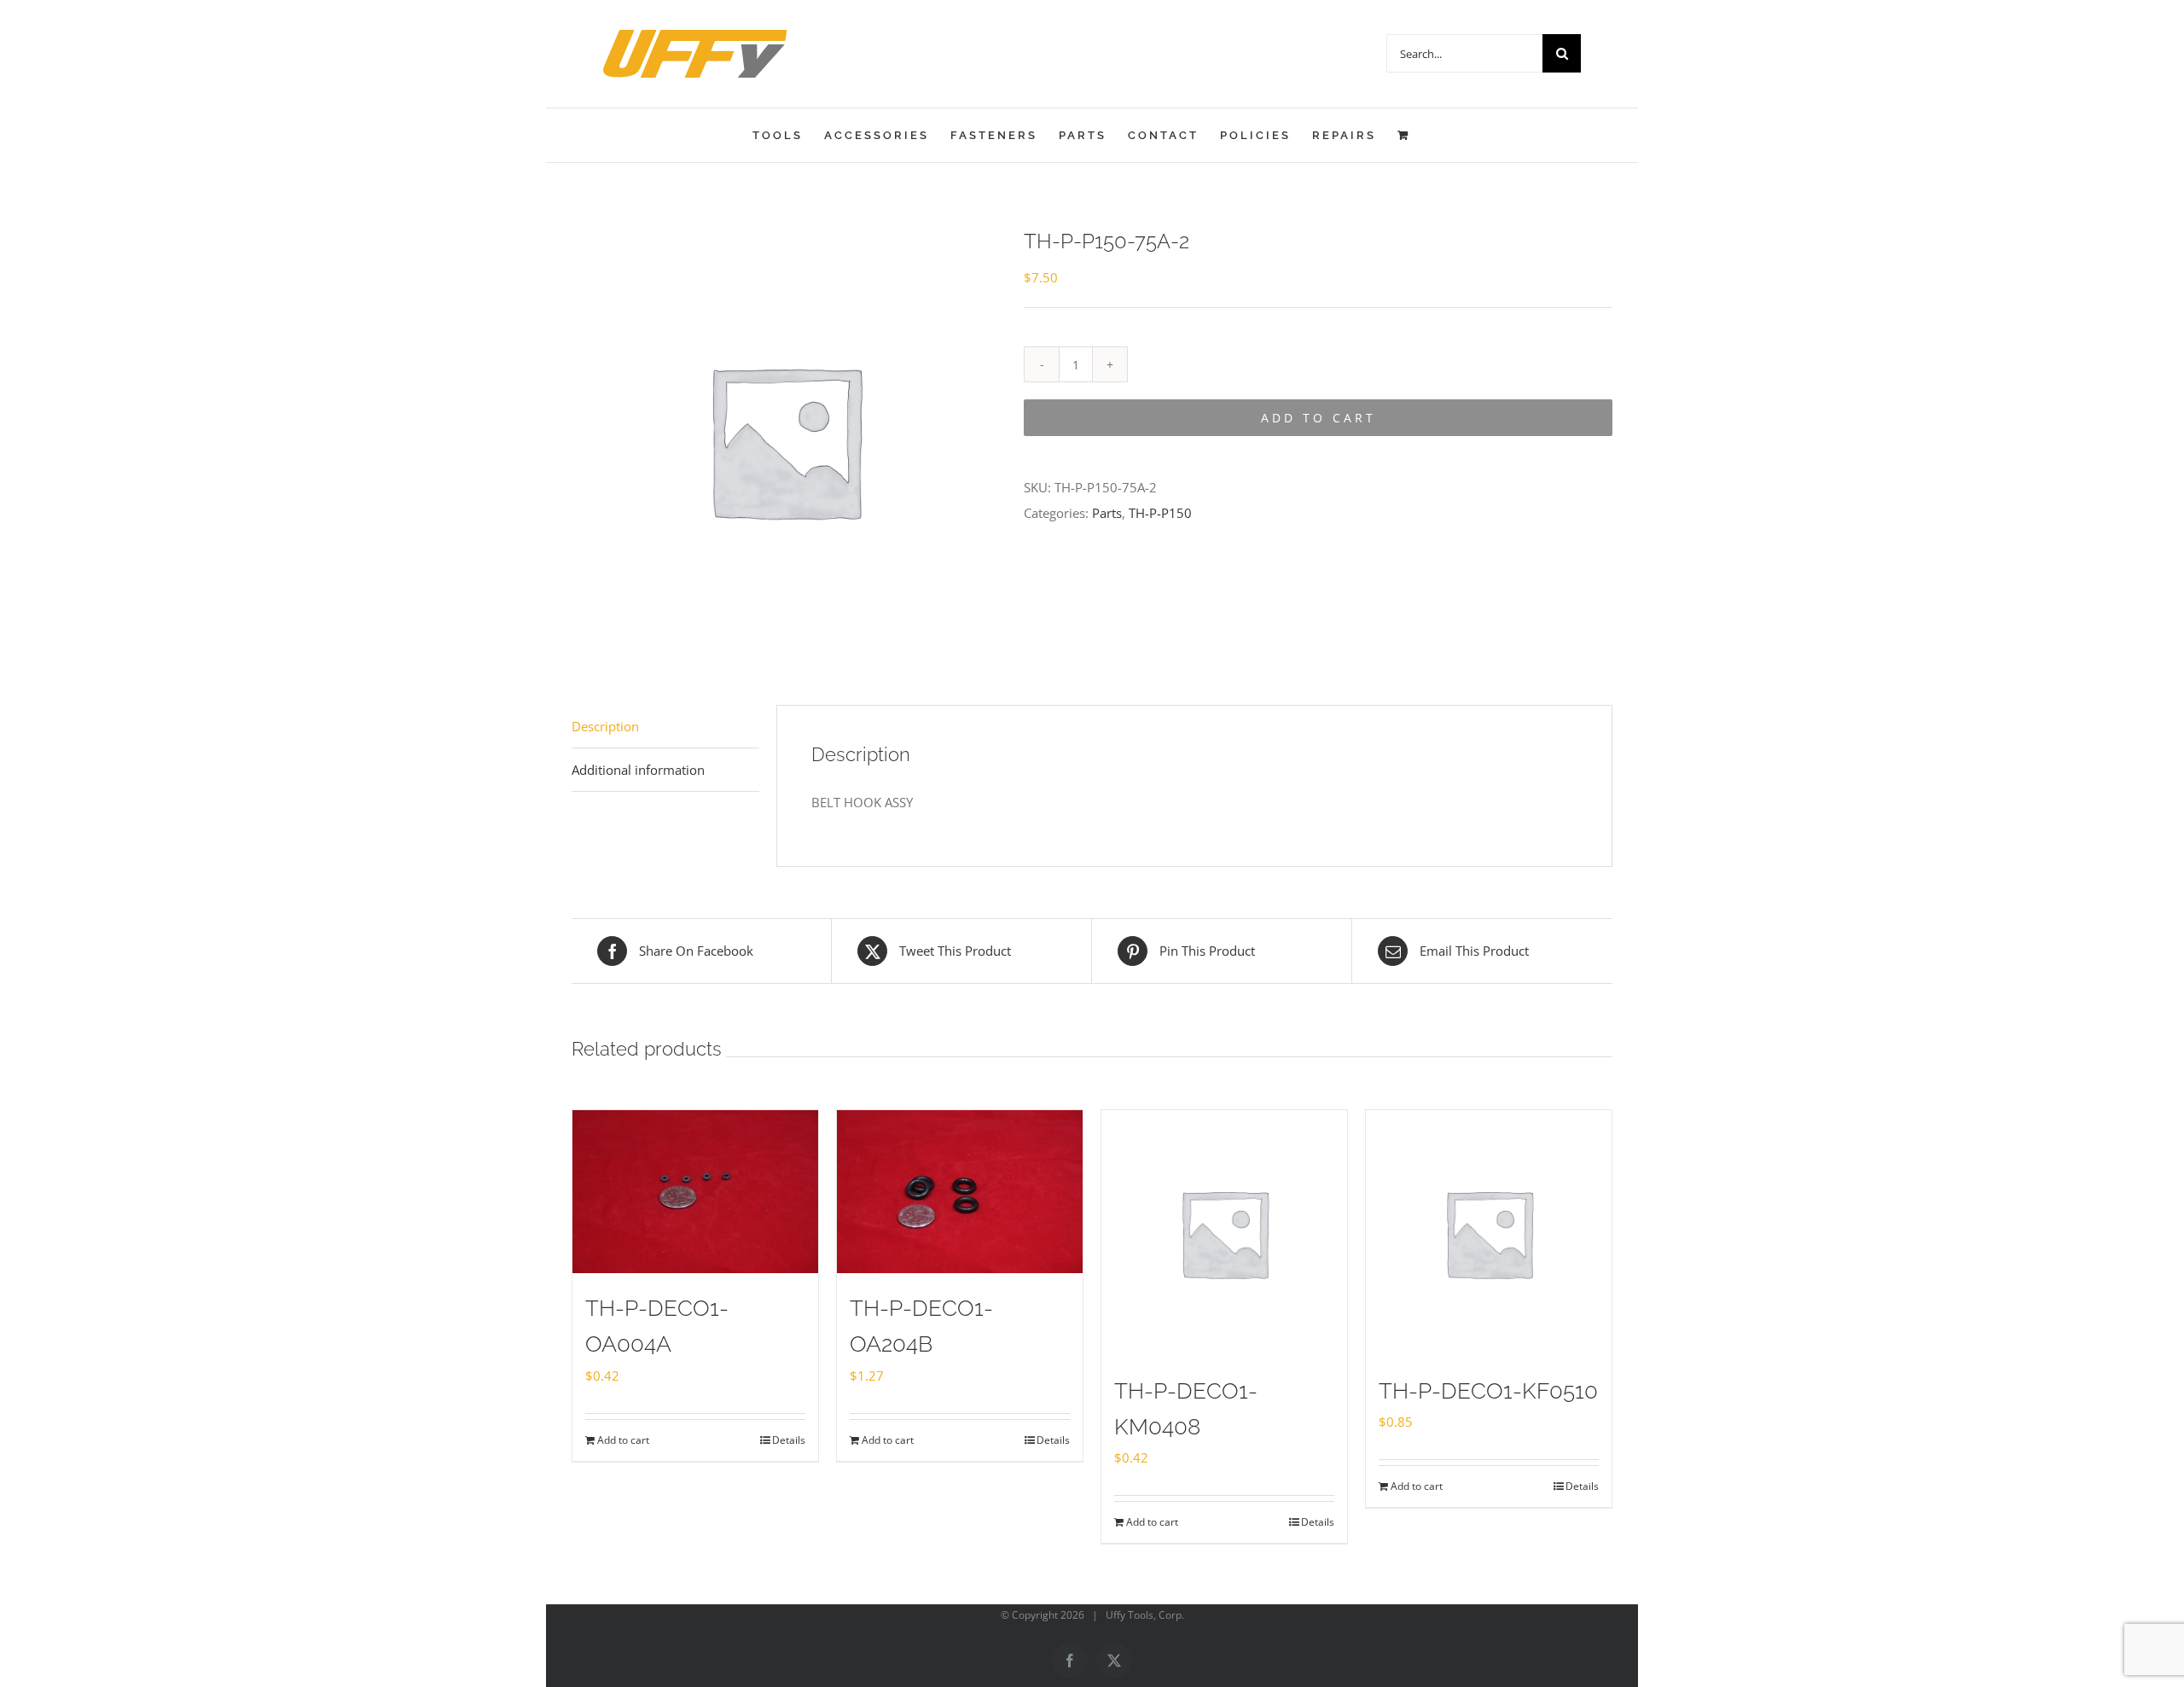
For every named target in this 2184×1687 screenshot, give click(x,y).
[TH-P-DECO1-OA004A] (695, 1192)
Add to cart (1319, 418)
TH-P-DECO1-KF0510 (1488, 1391)
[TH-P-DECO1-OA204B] (960, 1192)
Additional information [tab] (638, 770)
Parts (1107, 513)
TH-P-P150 (1160, 513)
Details (789, 1440)
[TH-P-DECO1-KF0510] (1489, 1233)
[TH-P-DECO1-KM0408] (1224, 1233)
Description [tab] (605, 726)
